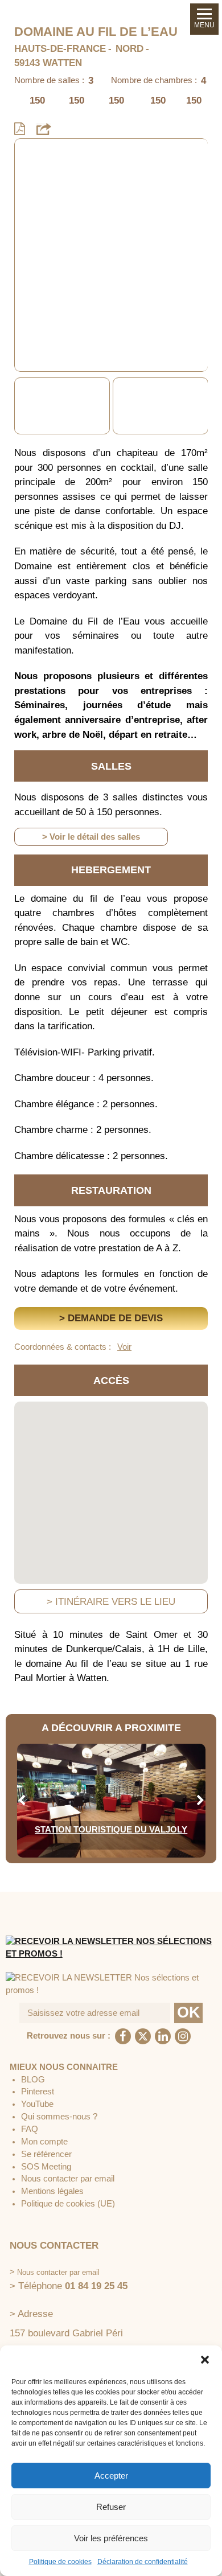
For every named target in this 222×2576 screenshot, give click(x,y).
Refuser (111, 2507)
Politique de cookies (60, 2562)
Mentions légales (52, 2191)
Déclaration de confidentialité (143, 2562)
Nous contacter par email (68, 2179)
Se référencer (46, 2154)
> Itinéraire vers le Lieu (111, 1602)
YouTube (37, 2104)
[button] (205, 2360)
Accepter (111, 2476)
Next (200, 406)
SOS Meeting (46, 2167)
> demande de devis (111, 1318)
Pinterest (38, 2092)
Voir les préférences (111, 2538)
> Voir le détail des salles (91, 837)
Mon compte (44, 2142)
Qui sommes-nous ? (59, 2117)
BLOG (33, 2080)
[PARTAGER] (44, 129)
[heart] (32, 155)
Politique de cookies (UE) (68, 2204)
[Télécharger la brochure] (20, 129)
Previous (22, 406)
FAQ (30, 2129)
